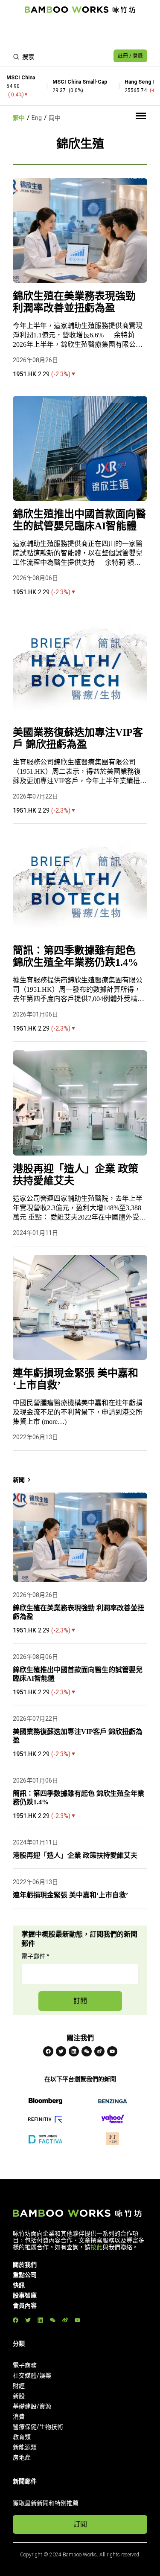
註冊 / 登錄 (130, 56)
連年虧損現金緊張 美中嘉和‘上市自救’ (76, 1379)
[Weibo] (99, 2051)
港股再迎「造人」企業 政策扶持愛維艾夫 (76, 1175)
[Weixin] (87, 2051)
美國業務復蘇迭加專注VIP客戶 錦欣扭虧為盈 (78, 738)
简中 (55, 118)
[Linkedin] (74, 2051)
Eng (37, 118)
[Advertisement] (80, 32)
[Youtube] (112, 2051)
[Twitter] (61, 2051)
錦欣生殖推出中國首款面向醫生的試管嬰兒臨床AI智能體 (79, 520)
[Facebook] (48, 2051)
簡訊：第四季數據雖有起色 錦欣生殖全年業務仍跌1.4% (76, 956)
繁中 (19, 118)
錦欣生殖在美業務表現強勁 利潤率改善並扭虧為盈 (74, 302)
